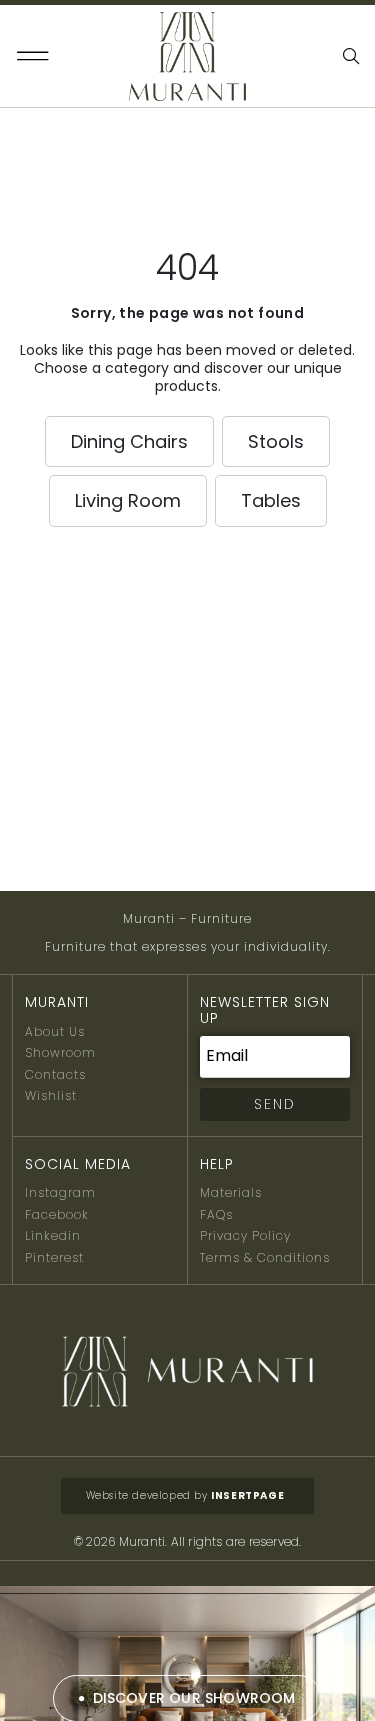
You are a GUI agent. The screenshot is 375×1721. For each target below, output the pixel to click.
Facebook (57, 1214)
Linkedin (53, 1235)
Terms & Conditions (265, 1257)
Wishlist (51, 1095)
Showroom (60, 1052)
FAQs (216, 1214)
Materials (231, 1192)
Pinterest (54, 1257)
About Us (55, 1031)
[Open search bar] (353, 56)
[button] (33, 56)
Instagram (60, 1192)
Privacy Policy (245, 1235)
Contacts (55, 1074)
